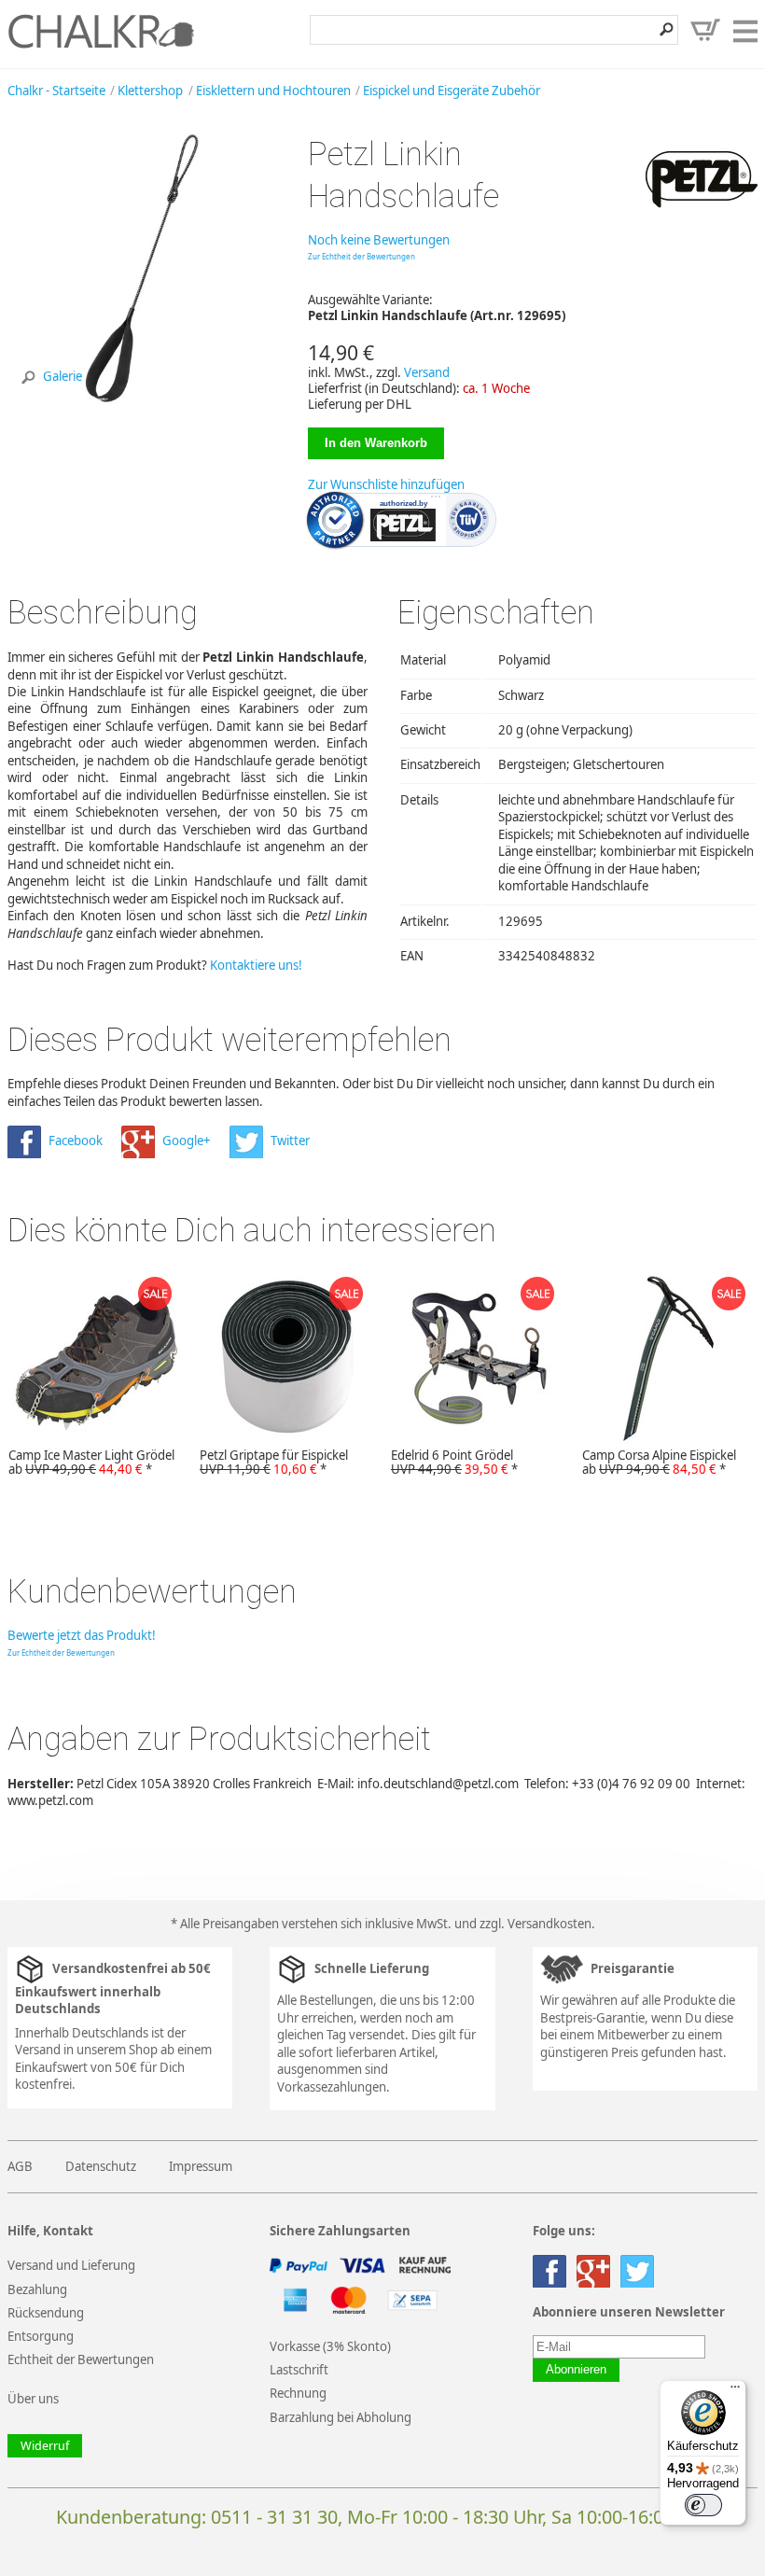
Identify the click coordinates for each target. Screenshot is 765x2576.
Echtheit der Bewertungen (81, 2359)
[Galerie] (142, 399)
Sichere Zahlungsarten (340, 2231)
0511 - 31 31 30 (274, 2517)
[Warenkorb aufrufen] (705, 30)
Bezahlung (37, 2289)
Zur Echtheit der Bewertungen (362, 256)
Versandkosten (549, 1924)
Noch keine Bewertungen (379, 240)
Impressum (201, 2166)
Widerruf (45, 2446)
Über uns (33, 2399)
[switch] (703, 2505)
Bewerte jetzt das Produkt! (82, 1635)
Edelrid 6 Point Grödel (454, 1463)
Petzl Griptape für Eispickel (274, 1463)
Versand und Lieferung (71, 2265)
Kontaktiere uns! (256, 965)
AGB (20, 2166)
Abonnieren (576, 2370)
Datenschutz (101, 2166)
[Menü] (735, 2391)
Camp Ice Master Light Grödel (91, 1463)
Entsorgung (41, 2336)
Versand (427, 372)
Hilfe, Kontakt (50, 2231)
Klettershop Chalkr (101, 31)
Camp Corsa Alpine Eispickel (659, 1463)
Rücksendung (46, 2313)
